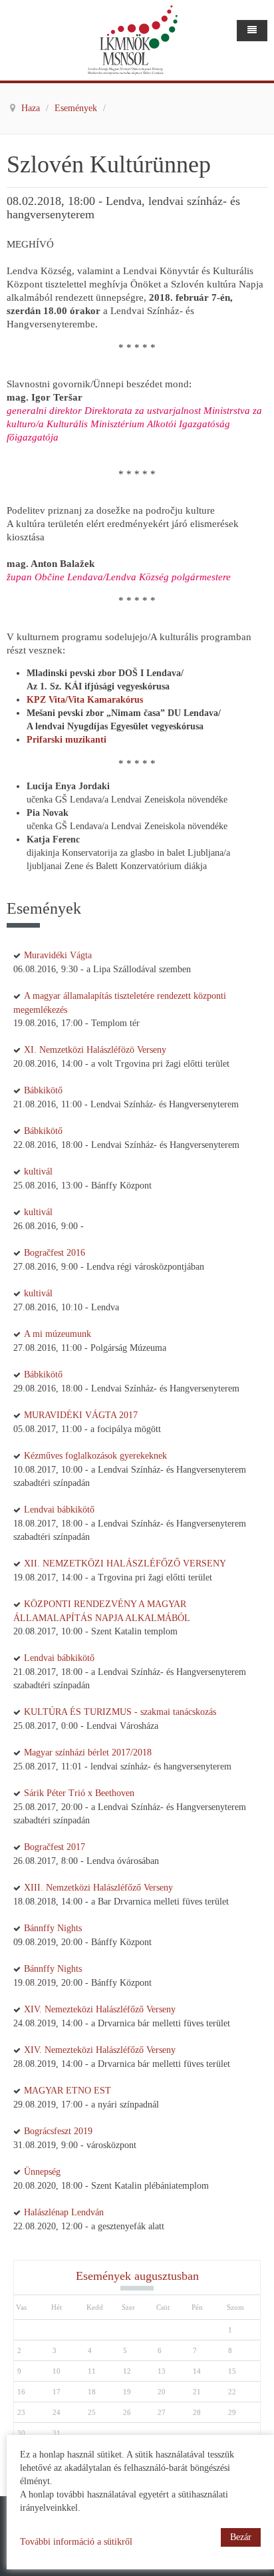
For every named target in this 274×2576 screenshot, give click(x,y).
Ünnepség (42, 2172)
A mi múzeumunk (58, 1334)
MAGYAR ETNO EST (68, 2091)
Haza (32, 108)
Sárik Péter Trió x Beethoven (79, 1793)
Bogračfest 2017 (55, 1847)
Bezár (241, 2537)
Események (77, 108)
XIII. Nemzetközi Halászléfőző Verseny (98, 1888)
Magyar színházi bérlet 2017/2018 (88, 1752)
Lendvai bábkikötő (59, 1510)
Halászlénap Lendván (64, 2212)
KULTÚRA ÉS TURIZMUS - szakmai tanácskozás (120, 1712)
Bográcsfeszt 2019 (58, 2131)
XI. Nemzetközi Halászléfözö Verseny (95, 1050)
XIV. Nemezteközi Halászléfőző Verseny (100, 2009)
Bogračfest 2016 (55, 1253)
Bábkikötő (43, 1090)
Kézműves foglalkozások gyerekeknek (95, 1456)
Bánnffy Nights (53, 1928)
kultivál (38, 1172)
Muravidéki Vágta (58, 955)
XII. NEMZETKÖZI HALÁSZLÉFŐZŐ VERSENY (125, 1564)
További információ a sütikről (76, 2542)
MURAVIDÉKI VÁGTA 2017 (81, 1415)
